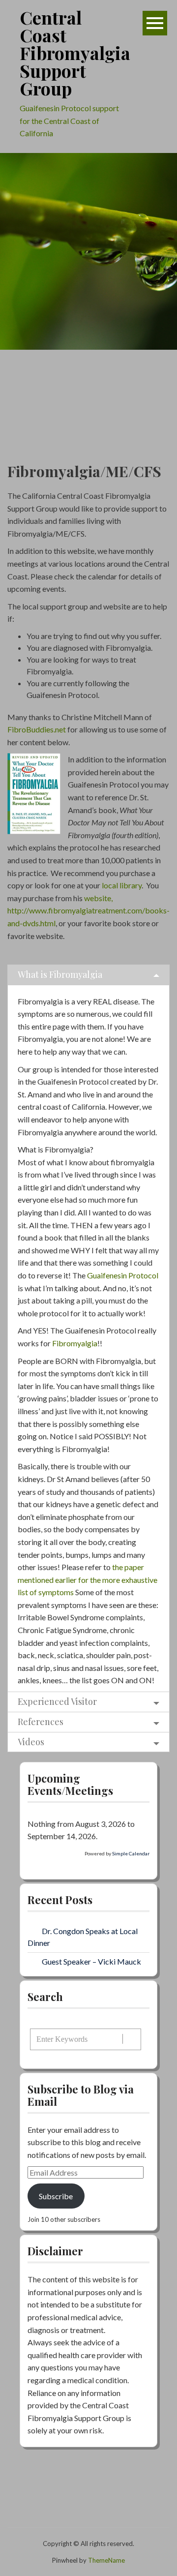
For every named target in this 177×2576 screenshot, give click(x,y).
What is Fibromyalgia (60, 974)
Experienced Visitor (57, 1701)
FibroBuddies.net (37, 729)
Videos (31, 1742)
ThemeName (106, 2560)
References (41, 1722)
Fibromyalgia (75, 1343)
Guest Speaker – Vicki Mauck (91, 1961)
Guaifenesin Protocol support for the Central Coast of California (69, 121)
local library (121, 885)
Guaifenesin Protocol (123, 1275)
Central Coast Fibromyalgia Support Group (75, 53)
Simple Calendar (131, 1853)
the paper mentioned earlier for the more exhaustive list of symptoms (88, 1579)
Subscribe (56, 2196)
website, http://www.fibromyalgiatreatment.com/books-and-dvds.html (88, 910)
